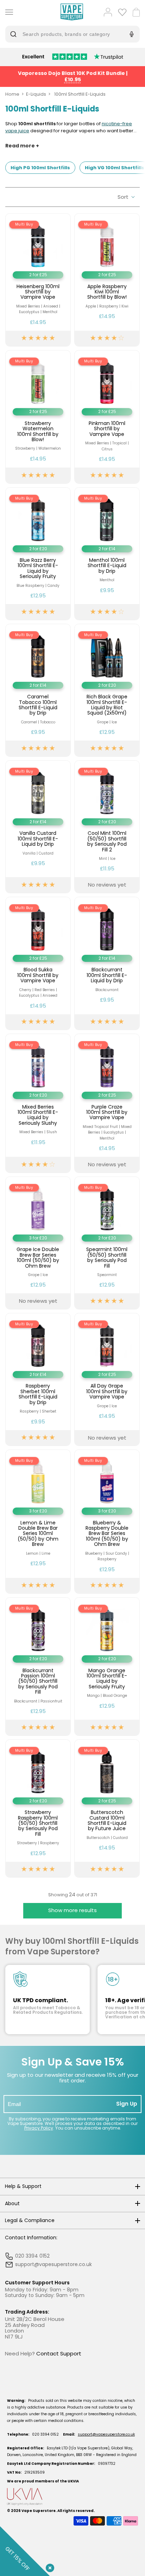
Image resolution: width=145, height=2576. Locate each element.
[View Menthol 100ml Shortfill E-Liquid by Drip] (107, 554)
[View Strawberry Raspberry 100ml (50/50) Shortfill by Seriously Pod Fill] (38, 1809)
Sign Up (127, 2104)
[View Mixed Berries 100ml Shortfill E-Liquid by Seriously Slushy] (38, 1103)
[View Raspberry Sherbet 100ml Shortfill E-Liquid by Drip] (38, 1379)
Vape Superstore (39, 2511)
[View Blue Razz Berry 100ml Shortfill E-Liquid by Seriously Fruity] (38, 554)
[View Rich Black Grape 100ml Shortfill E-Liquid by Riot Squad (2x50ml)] (107, 690)
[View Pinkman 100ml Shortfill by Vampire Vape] (107, 417)
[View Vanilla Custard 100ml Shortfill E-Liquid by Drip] (38, 827)
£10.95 (73, 80)
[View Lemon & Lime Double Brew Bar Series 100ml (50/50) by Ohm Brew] (38, 1522)
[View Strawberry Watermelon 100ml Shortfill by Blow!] (38, 417)
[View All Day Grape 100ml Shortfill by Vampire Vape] (107, 1379)
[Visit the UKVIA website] (72, 2497)
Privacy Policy (39, 2128)
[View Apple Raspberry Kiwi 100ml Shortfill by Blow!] (107, 280)
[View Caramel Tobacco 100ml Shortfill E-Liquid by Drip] (38, 690)
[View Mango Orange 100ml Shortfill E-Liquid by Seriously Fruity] (107, 1667)
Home (12, 94)
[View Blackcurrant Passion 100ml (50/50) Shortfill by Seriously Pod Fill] (38, 1667)
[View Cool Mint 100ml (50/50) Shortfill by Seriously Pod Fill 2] (107, 827)
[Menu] (8, 12)
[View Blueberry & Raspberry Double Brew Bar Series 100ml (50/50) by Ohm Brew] (107, 1522)
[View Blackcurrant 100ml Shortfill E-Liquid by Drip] (107, 963)
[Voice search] (131, 34)
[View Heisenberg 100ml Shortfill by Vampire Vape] (38, 280)
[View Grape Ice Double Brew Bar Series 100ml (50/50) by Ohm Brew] (38, 1243)
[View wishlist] (122, 12)
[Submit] (15, 34)
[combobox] (67, 34)
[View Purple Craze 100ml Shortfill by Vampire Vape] (107, 1103)
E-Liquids (36, 94)
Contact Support (59, 2353)
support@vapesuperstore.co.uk (106, 2434)
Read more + (22, 146)
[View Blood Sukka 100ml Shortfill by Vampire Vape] (38, 963)
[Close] (49, 2567)
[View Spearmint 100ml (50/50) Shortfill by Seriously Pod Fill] (107, 1243)
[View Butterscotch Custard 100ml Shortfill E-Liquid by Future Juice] (107, 1809)
